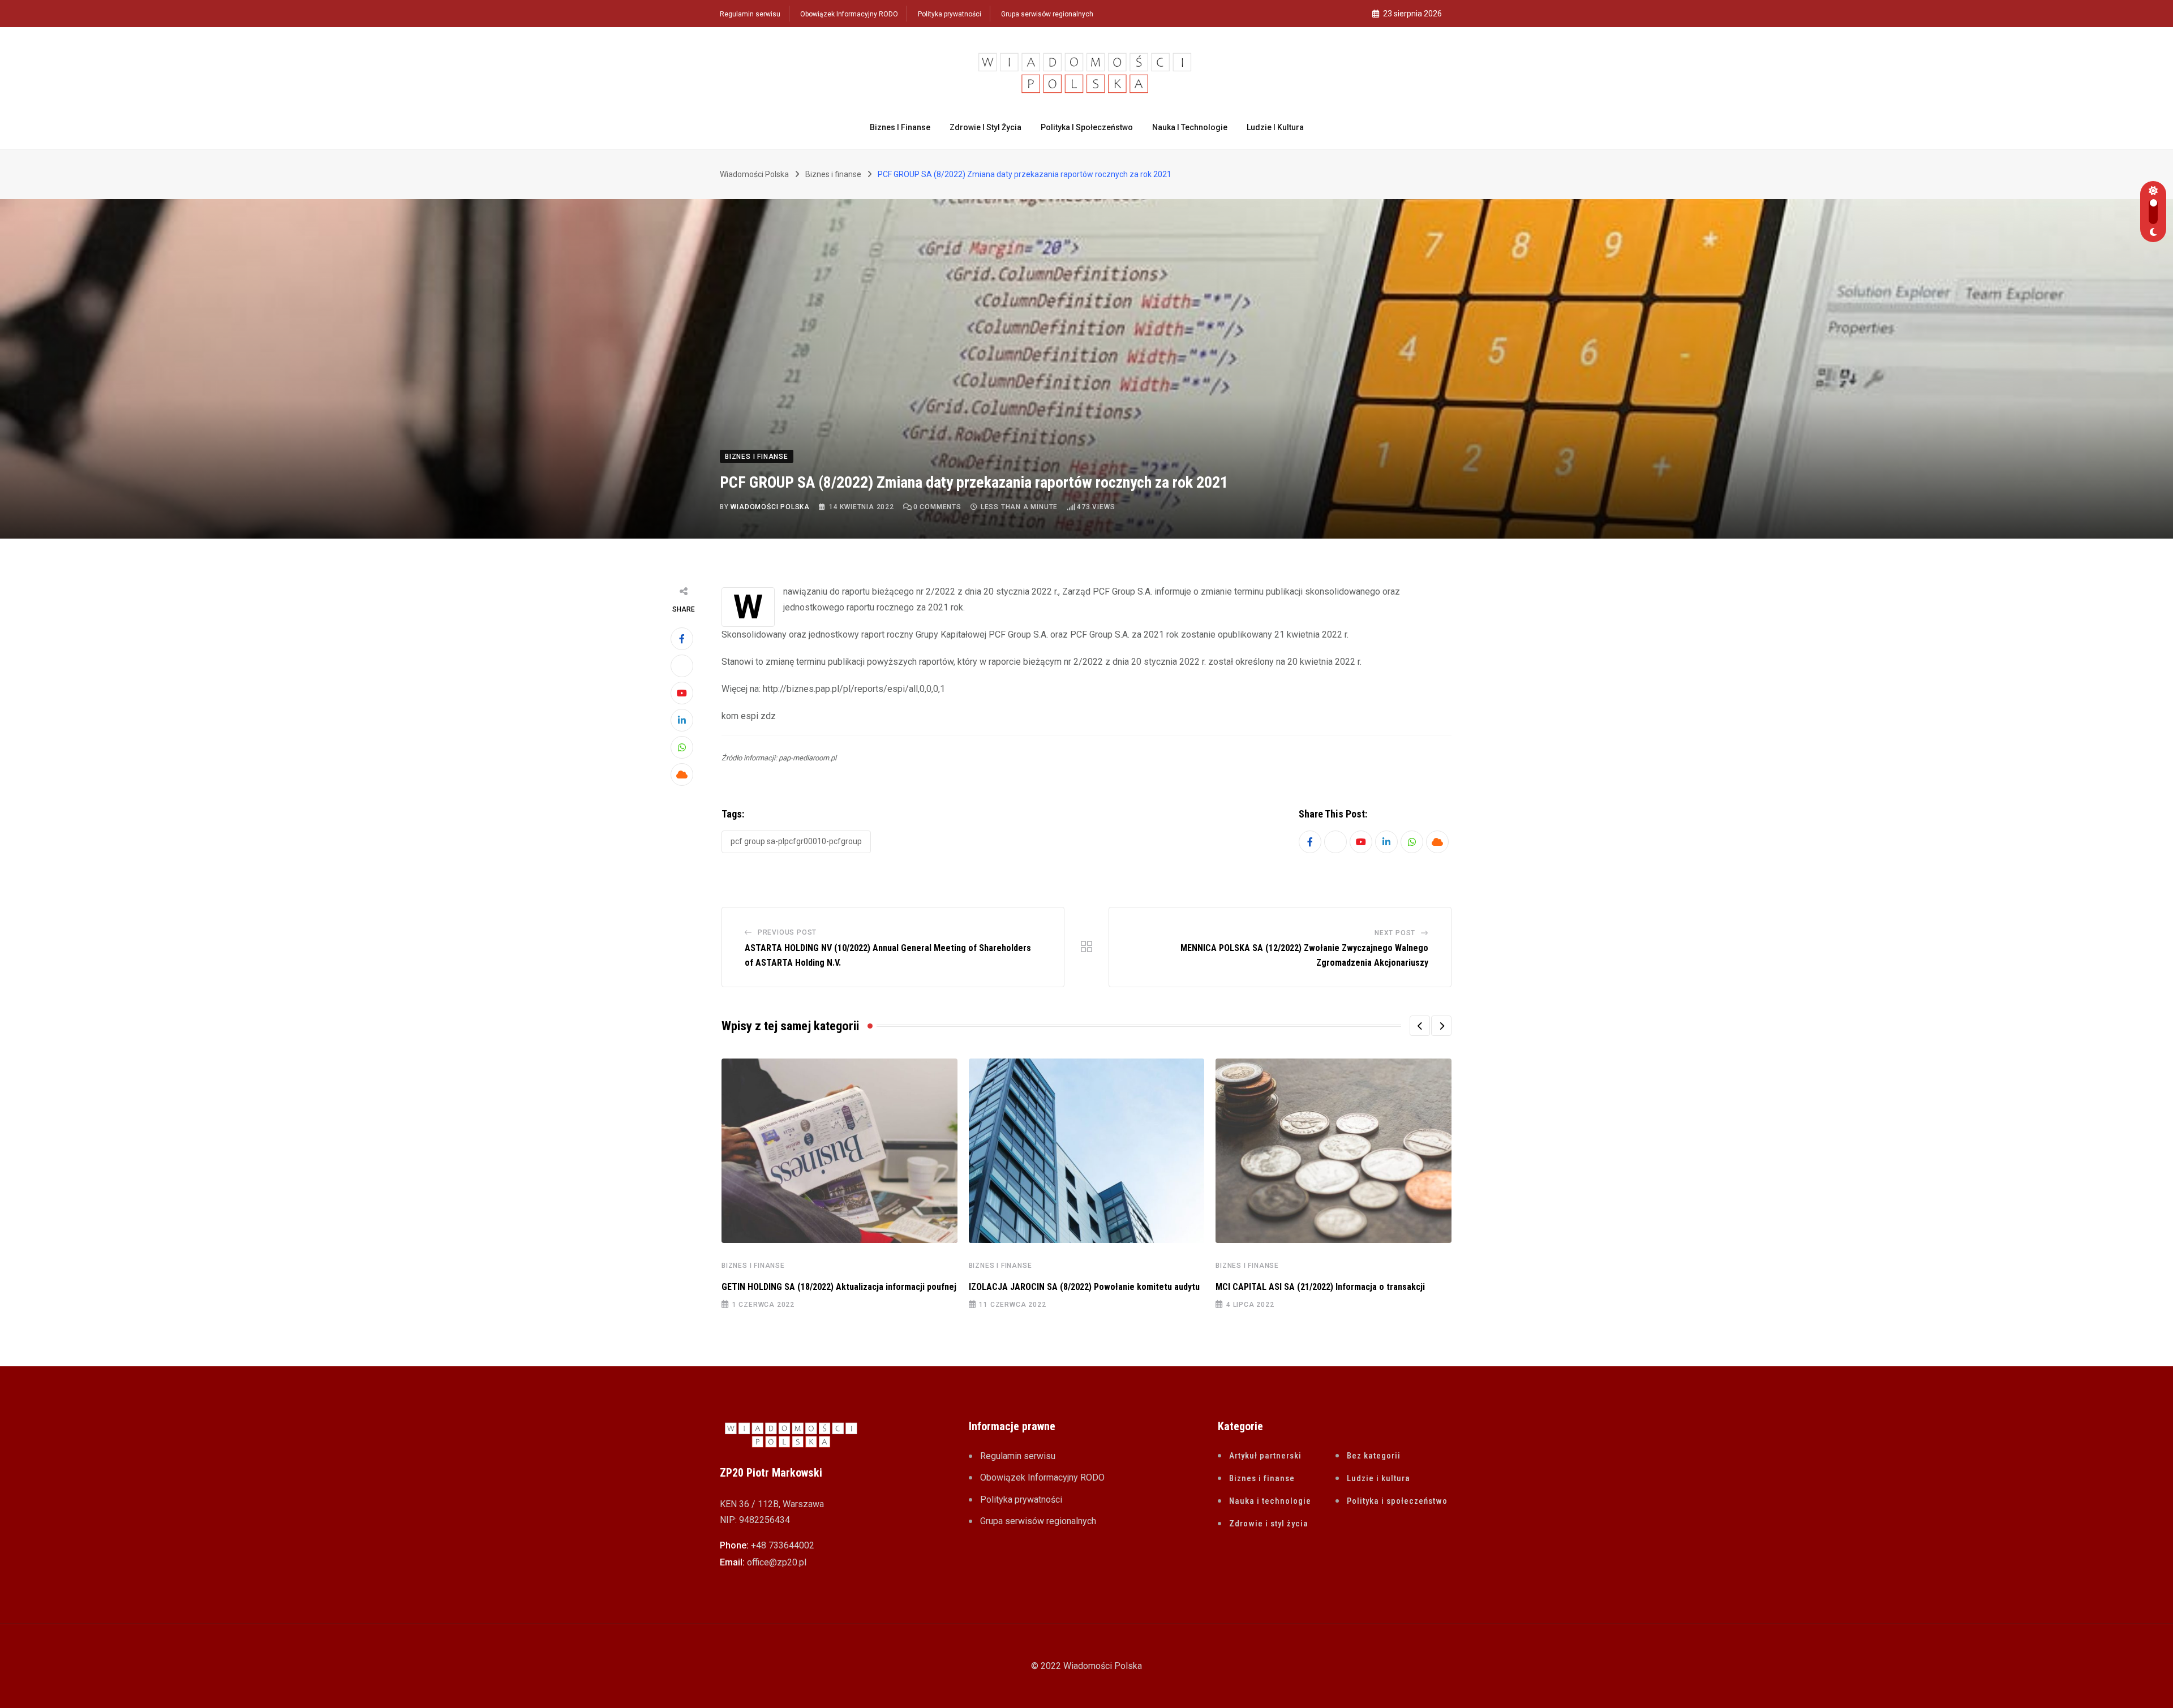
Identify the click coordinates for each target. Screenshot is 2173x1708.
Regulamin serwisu (750, 14)
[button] (1420, 1026)
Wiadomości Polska (770, 507)
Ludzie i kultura (1275, 127)
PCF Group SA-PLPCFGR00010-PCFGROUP (796, 841)
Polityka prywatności (950, 14)
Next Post (1395, 933)
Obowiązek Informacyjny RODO (849, 14)
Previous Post (787, 932)
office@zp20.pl (777, 1562)
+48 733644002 (783, 1545)
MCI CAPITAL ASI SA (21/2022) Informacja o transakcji (1320, 1287)
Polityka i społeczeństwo (1087, 127)
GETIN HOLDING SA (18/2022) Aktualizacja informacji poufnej (839, 1287)
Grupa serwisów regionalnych (1047, 14)
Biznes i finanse (900, 127)
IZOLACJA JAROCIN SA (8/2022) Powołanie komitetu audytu (1084, 1287)
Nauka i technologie (1190, 127)
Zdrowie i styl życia (985, 127)
